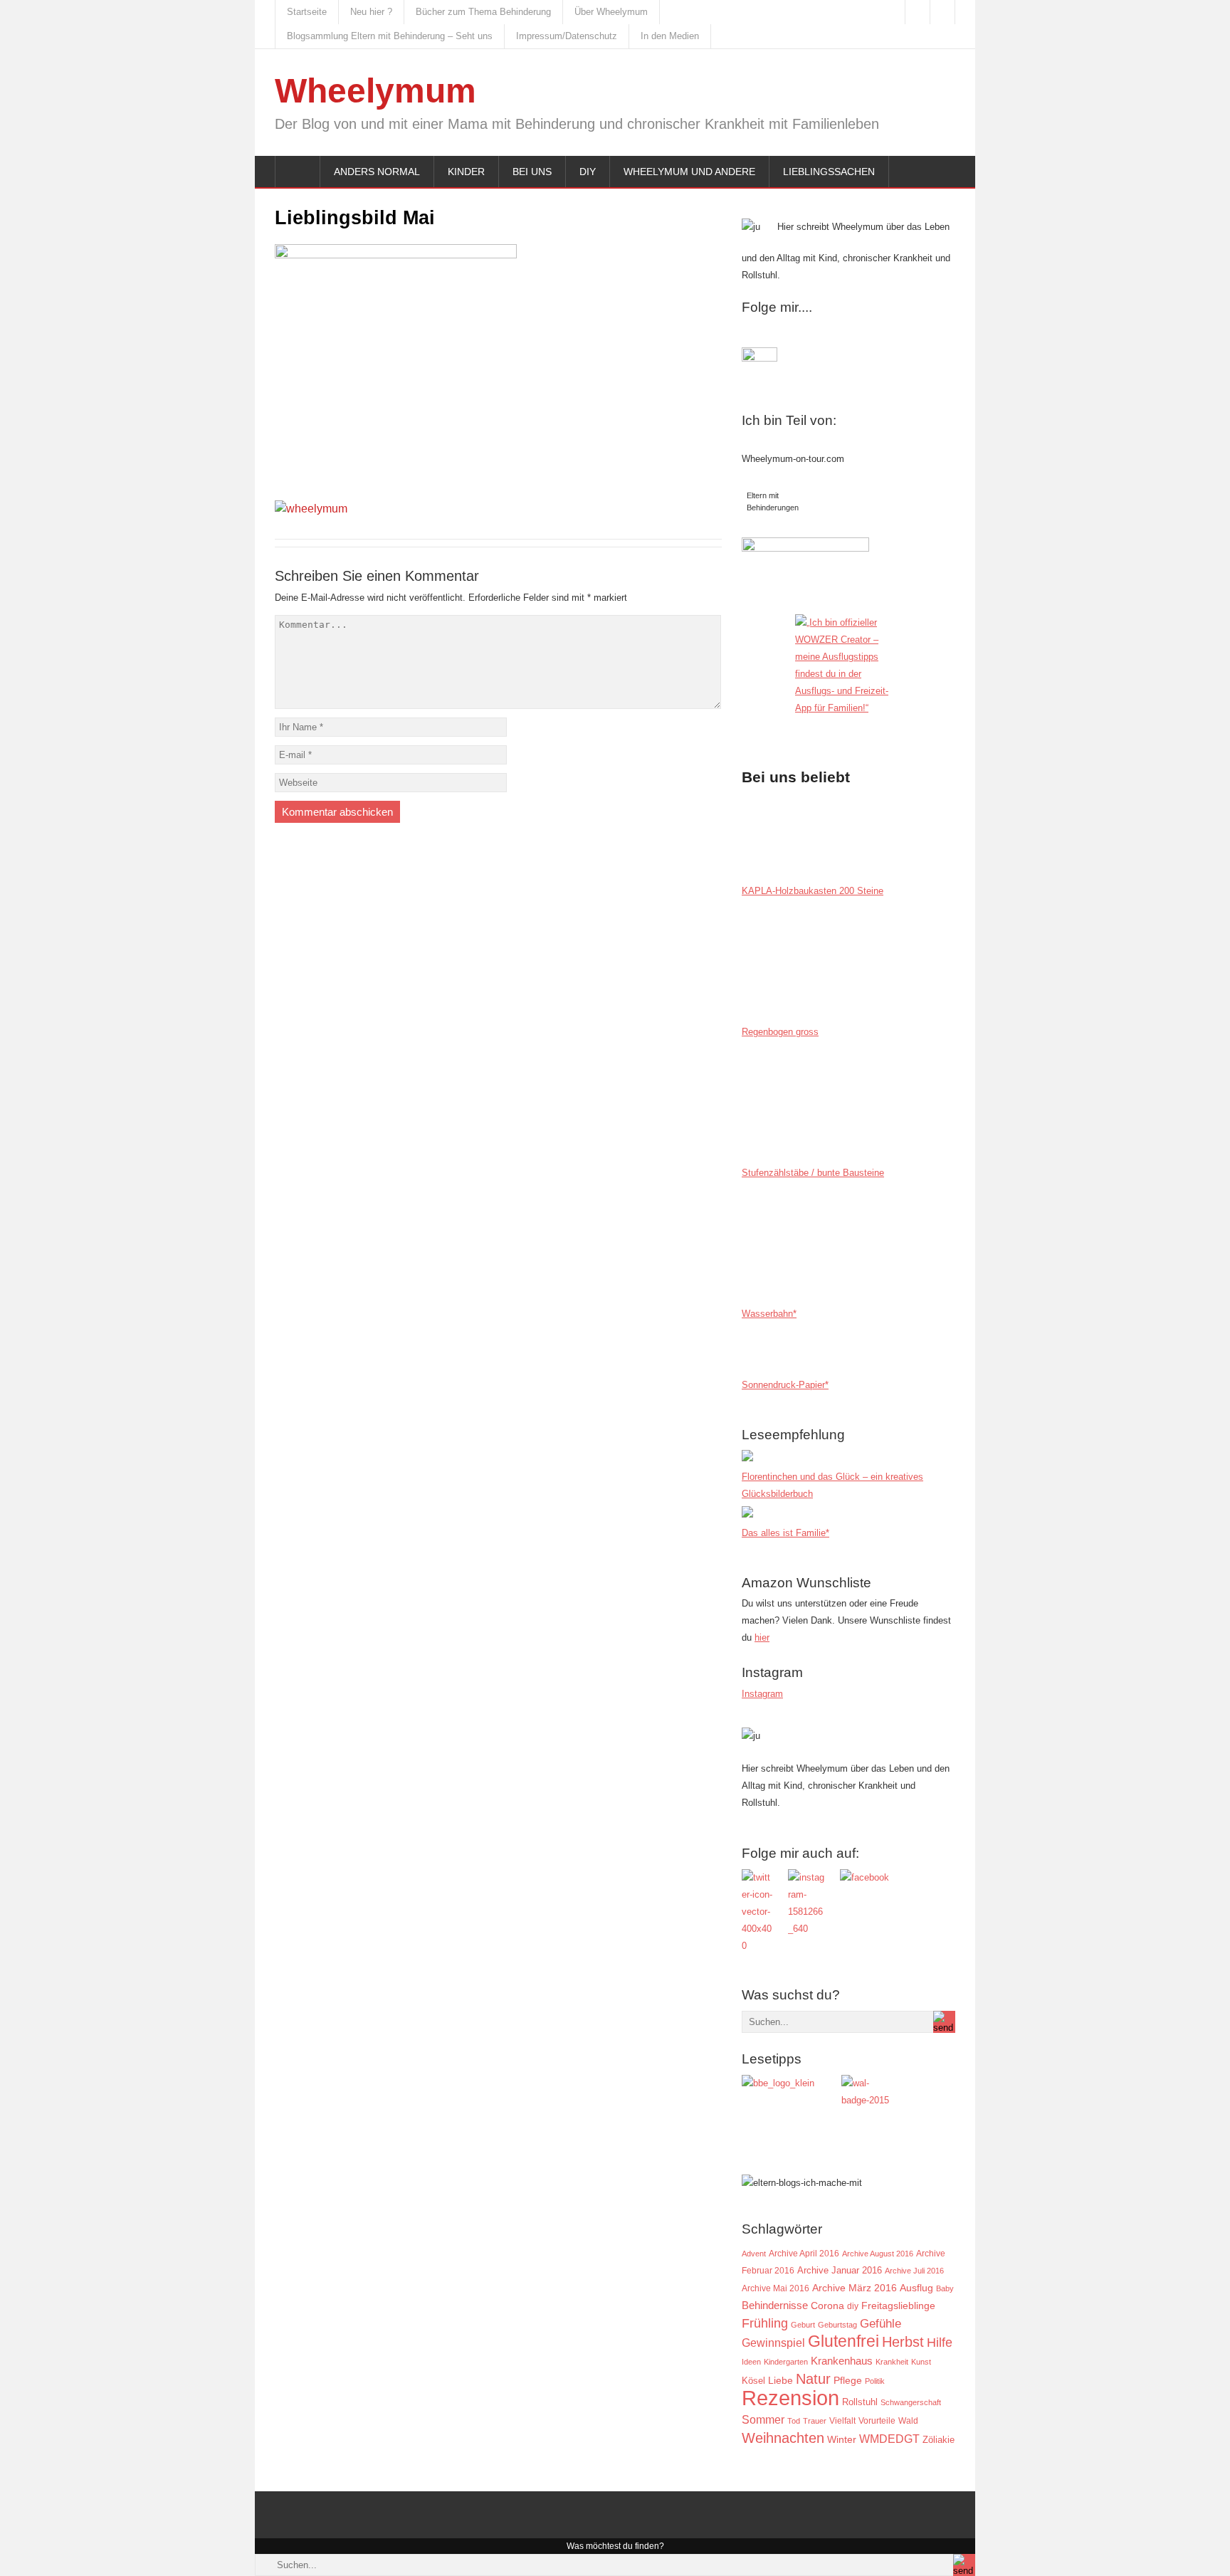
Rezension (790, 2398)
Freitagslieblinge (898, 2306)
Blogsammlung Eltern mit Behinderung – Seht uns (390, 36)
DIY (588, 172)
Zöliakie (939, 2440)
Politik (875, 2381)
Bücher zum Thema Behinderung (483, 12)
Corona (827, 2306)
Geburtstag (837, 2325)
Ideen (751, 2362)
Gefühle (881, 2323)
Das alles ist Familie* (785, 1533)
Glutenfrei (843, 2341)
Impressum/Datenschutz (567, 36)
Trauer (815, 2421)
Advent (754, 2254)
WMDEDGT (889, 2439)
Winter (842, 2440)
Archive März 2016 (855, 2288)
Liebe (780, 2381)
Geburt (803, 2325)
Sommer (763, 2419)
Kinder (466, 172)
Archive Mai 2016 (776, 2288)
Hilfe (940, 2343)
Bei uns (532, 172)
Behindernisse (775, 2305)
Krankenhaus (842, 2361)
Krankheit (892, 2362)
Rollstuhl (860, 2402)
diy (853, 2306)
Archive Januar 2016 (840, 2270)
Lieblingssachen (829, 172)
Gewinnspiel (773, 2343)
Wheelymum (375, 91)
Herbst (903, 2342)
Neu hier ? (371, 12)
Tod (794, 2421)
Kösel (753, 2381)
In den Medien (670, 36)
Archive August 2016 (878, 2254)
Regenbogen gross (780, 1032)
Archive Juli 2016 (914, 2271)
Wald (908, 2420)
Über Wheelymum (611, 12)
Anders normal (377, 172)
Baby (945, 2288)
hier (762, 1637)
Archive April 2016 (804, 2254)
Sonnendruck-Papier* (785, 1385)
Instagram (762, 1694)
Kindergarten (786, 2362)
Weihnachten (783, 2438)
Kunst (921, 2362)
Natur (813, 2379)
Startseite (307, 12)
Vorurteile (877, 2421)
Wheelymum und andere (689, 172)
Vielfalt (842, 2421)
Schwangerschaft (911, 2402)
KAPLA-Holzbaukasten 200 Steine (813, 891)
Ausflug (916, 2288)
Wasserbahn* (769, 1314)
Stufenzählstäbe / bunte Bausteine (813, 1173)
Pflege (848, 2381)
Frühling (765, 2323)
